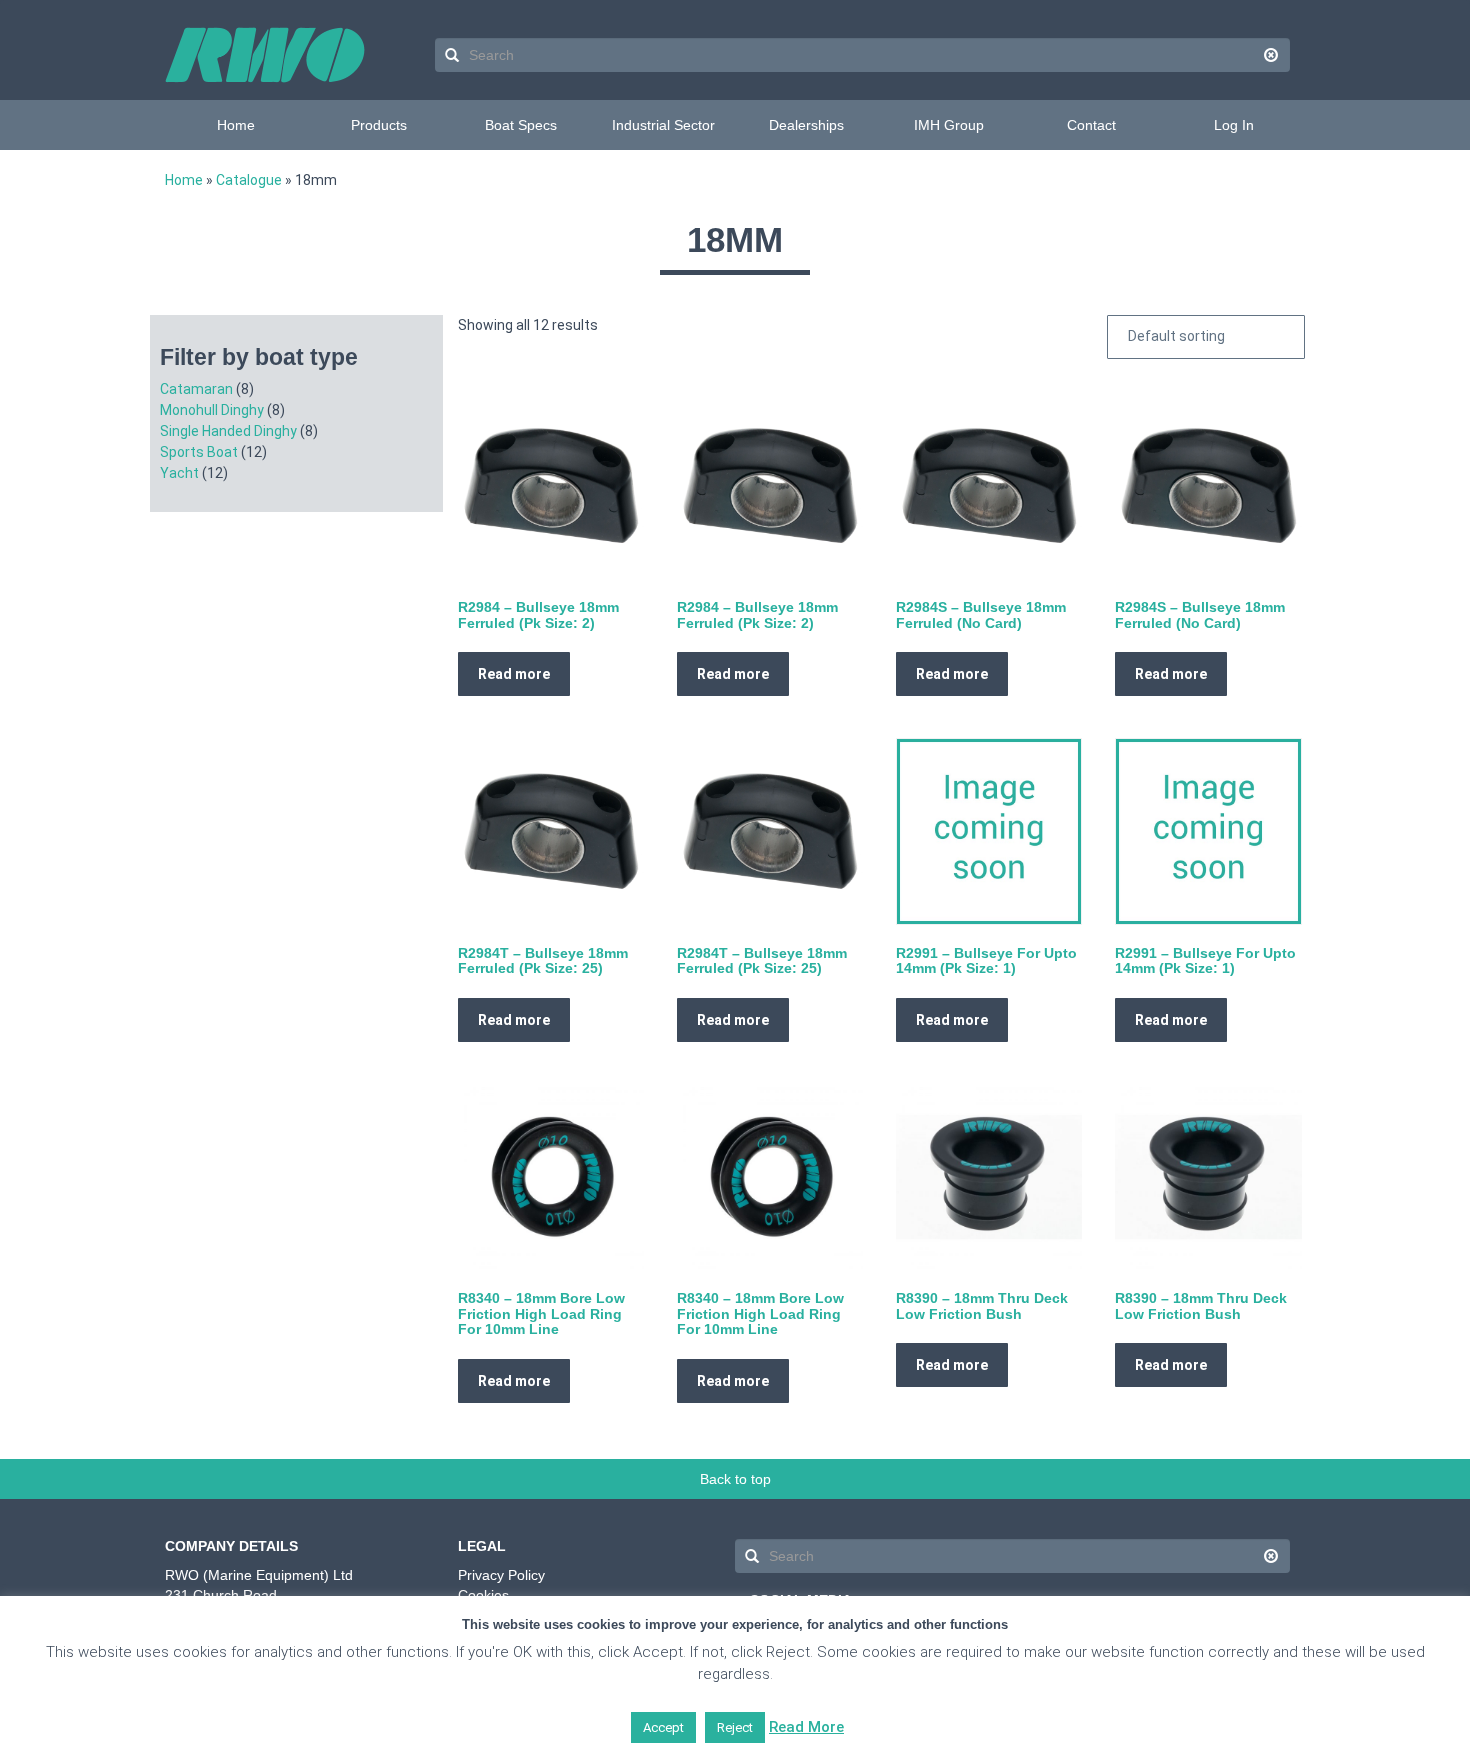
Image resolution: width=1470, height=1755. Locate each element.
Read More (806, 1727)
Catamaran (196, 389)
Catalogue (249, 180)
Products (379, 125)
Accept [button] (663, 1727)
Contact (1091, 125)
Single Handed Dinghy (228, 431)
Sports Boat (199, 452)
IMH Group (949, 125)
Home (236, 125)
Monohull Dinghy (212, 410)
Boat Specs (521, 125)
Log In (1234, 125)
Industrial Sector (663, 125)
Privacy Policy (501, 1575)
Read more (514, 674)
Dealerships (806, 125)
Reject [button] (735, 1727)
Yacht (179, 473)
